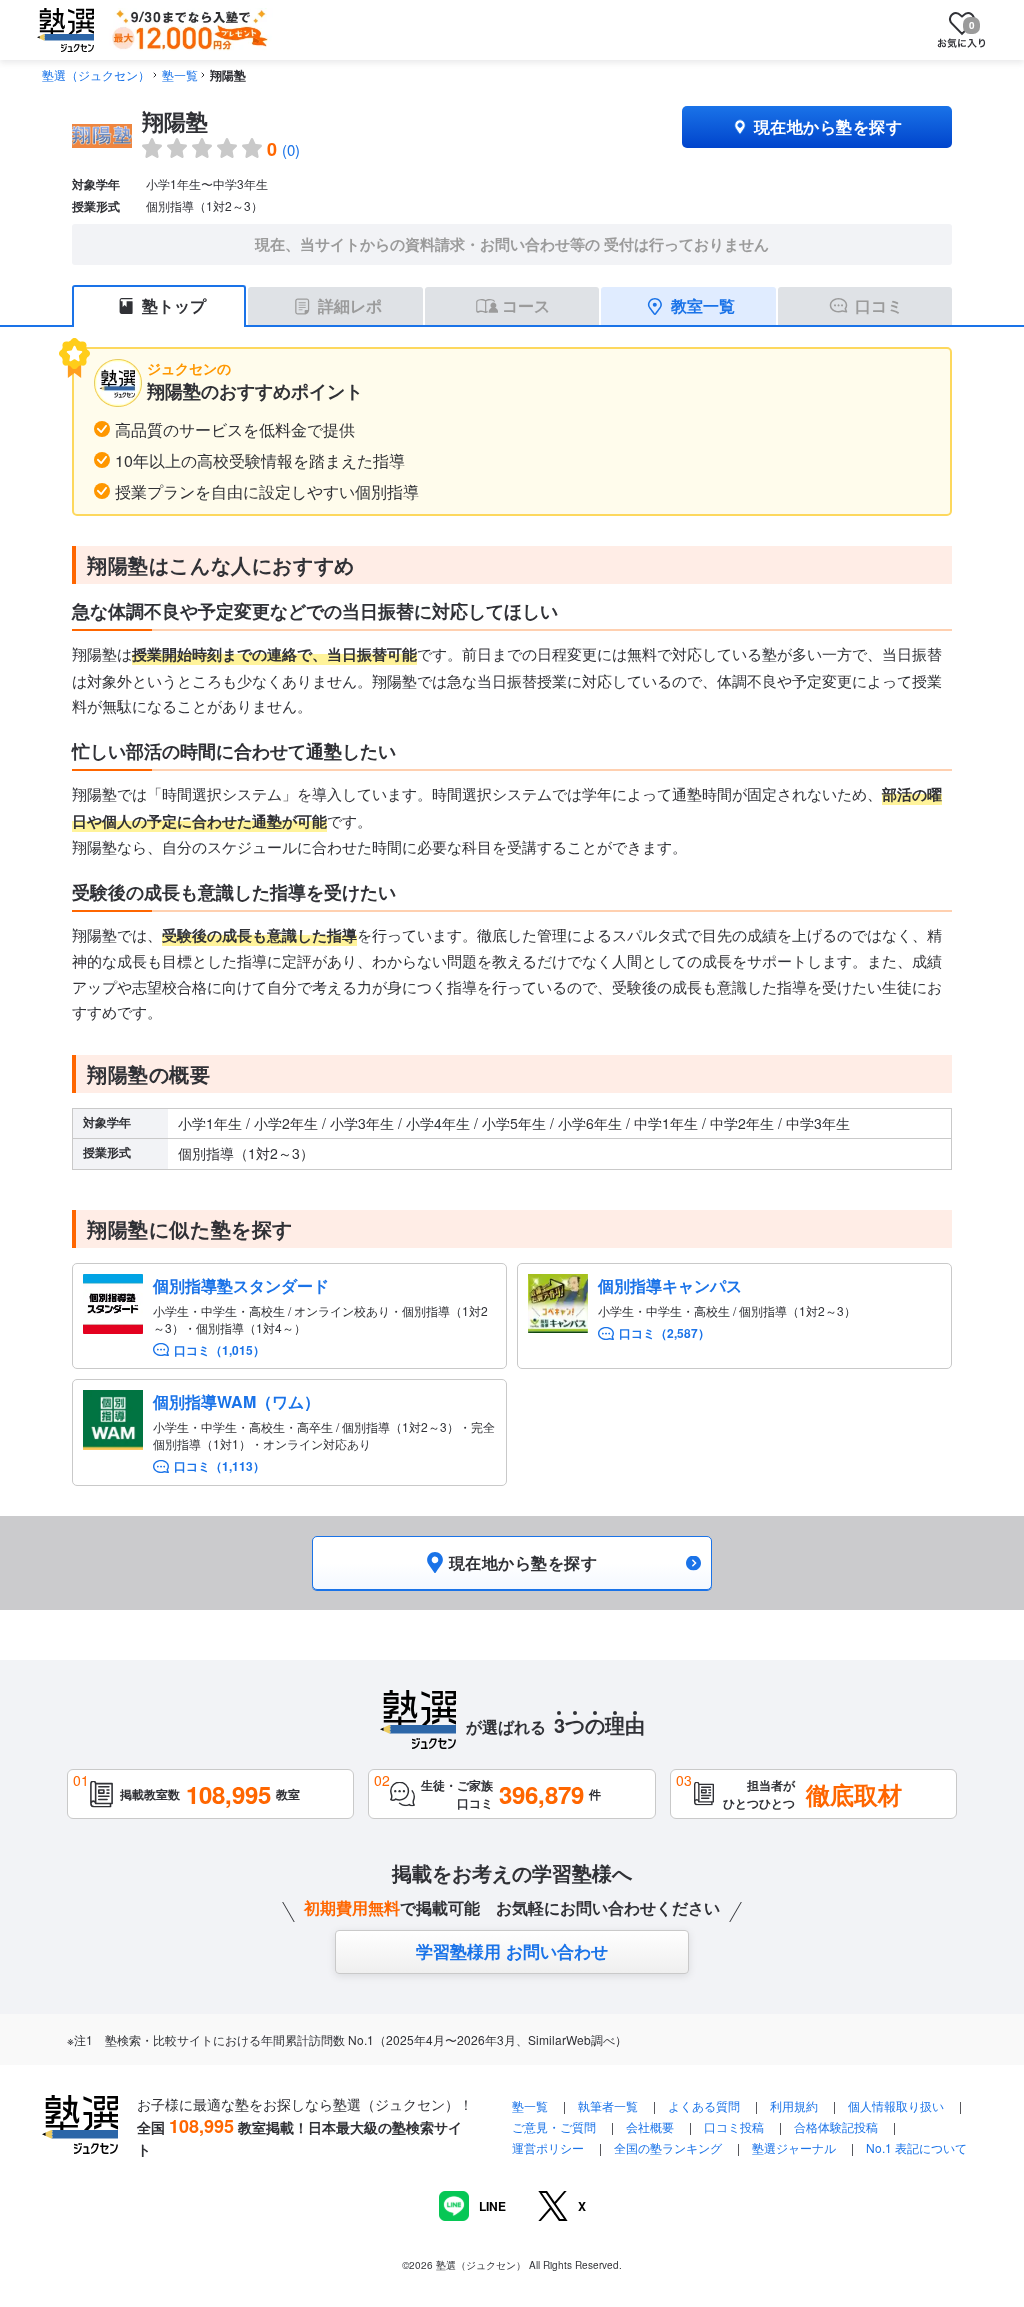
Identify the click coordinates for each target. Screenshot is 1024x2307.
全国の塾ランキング (668, 2147)
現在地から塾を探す (828, 126)
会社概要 (650, 2126)
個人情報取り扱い (896, 2105)
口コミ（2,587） (664, 1333)
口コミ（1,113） (219, 1466)
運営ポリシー (548, 2147)
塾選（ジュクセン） (96, 74)
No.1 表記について (916, 2147)
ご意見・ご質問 (554, 2126)
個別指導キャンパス (670, 1285)
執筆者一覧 (608, 2105)
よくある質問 (705, 2105)
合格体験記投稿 (836, 2126)
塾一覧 (180, 74)
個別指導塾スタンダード (241, 1285)
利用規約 (794, 2105)
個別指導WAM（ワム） (236, 1401)
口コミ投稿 (734, 2126)
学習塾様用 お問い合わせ (512, 1951)
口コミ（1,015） (219, 1350)
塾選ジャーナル (794, 2147)
